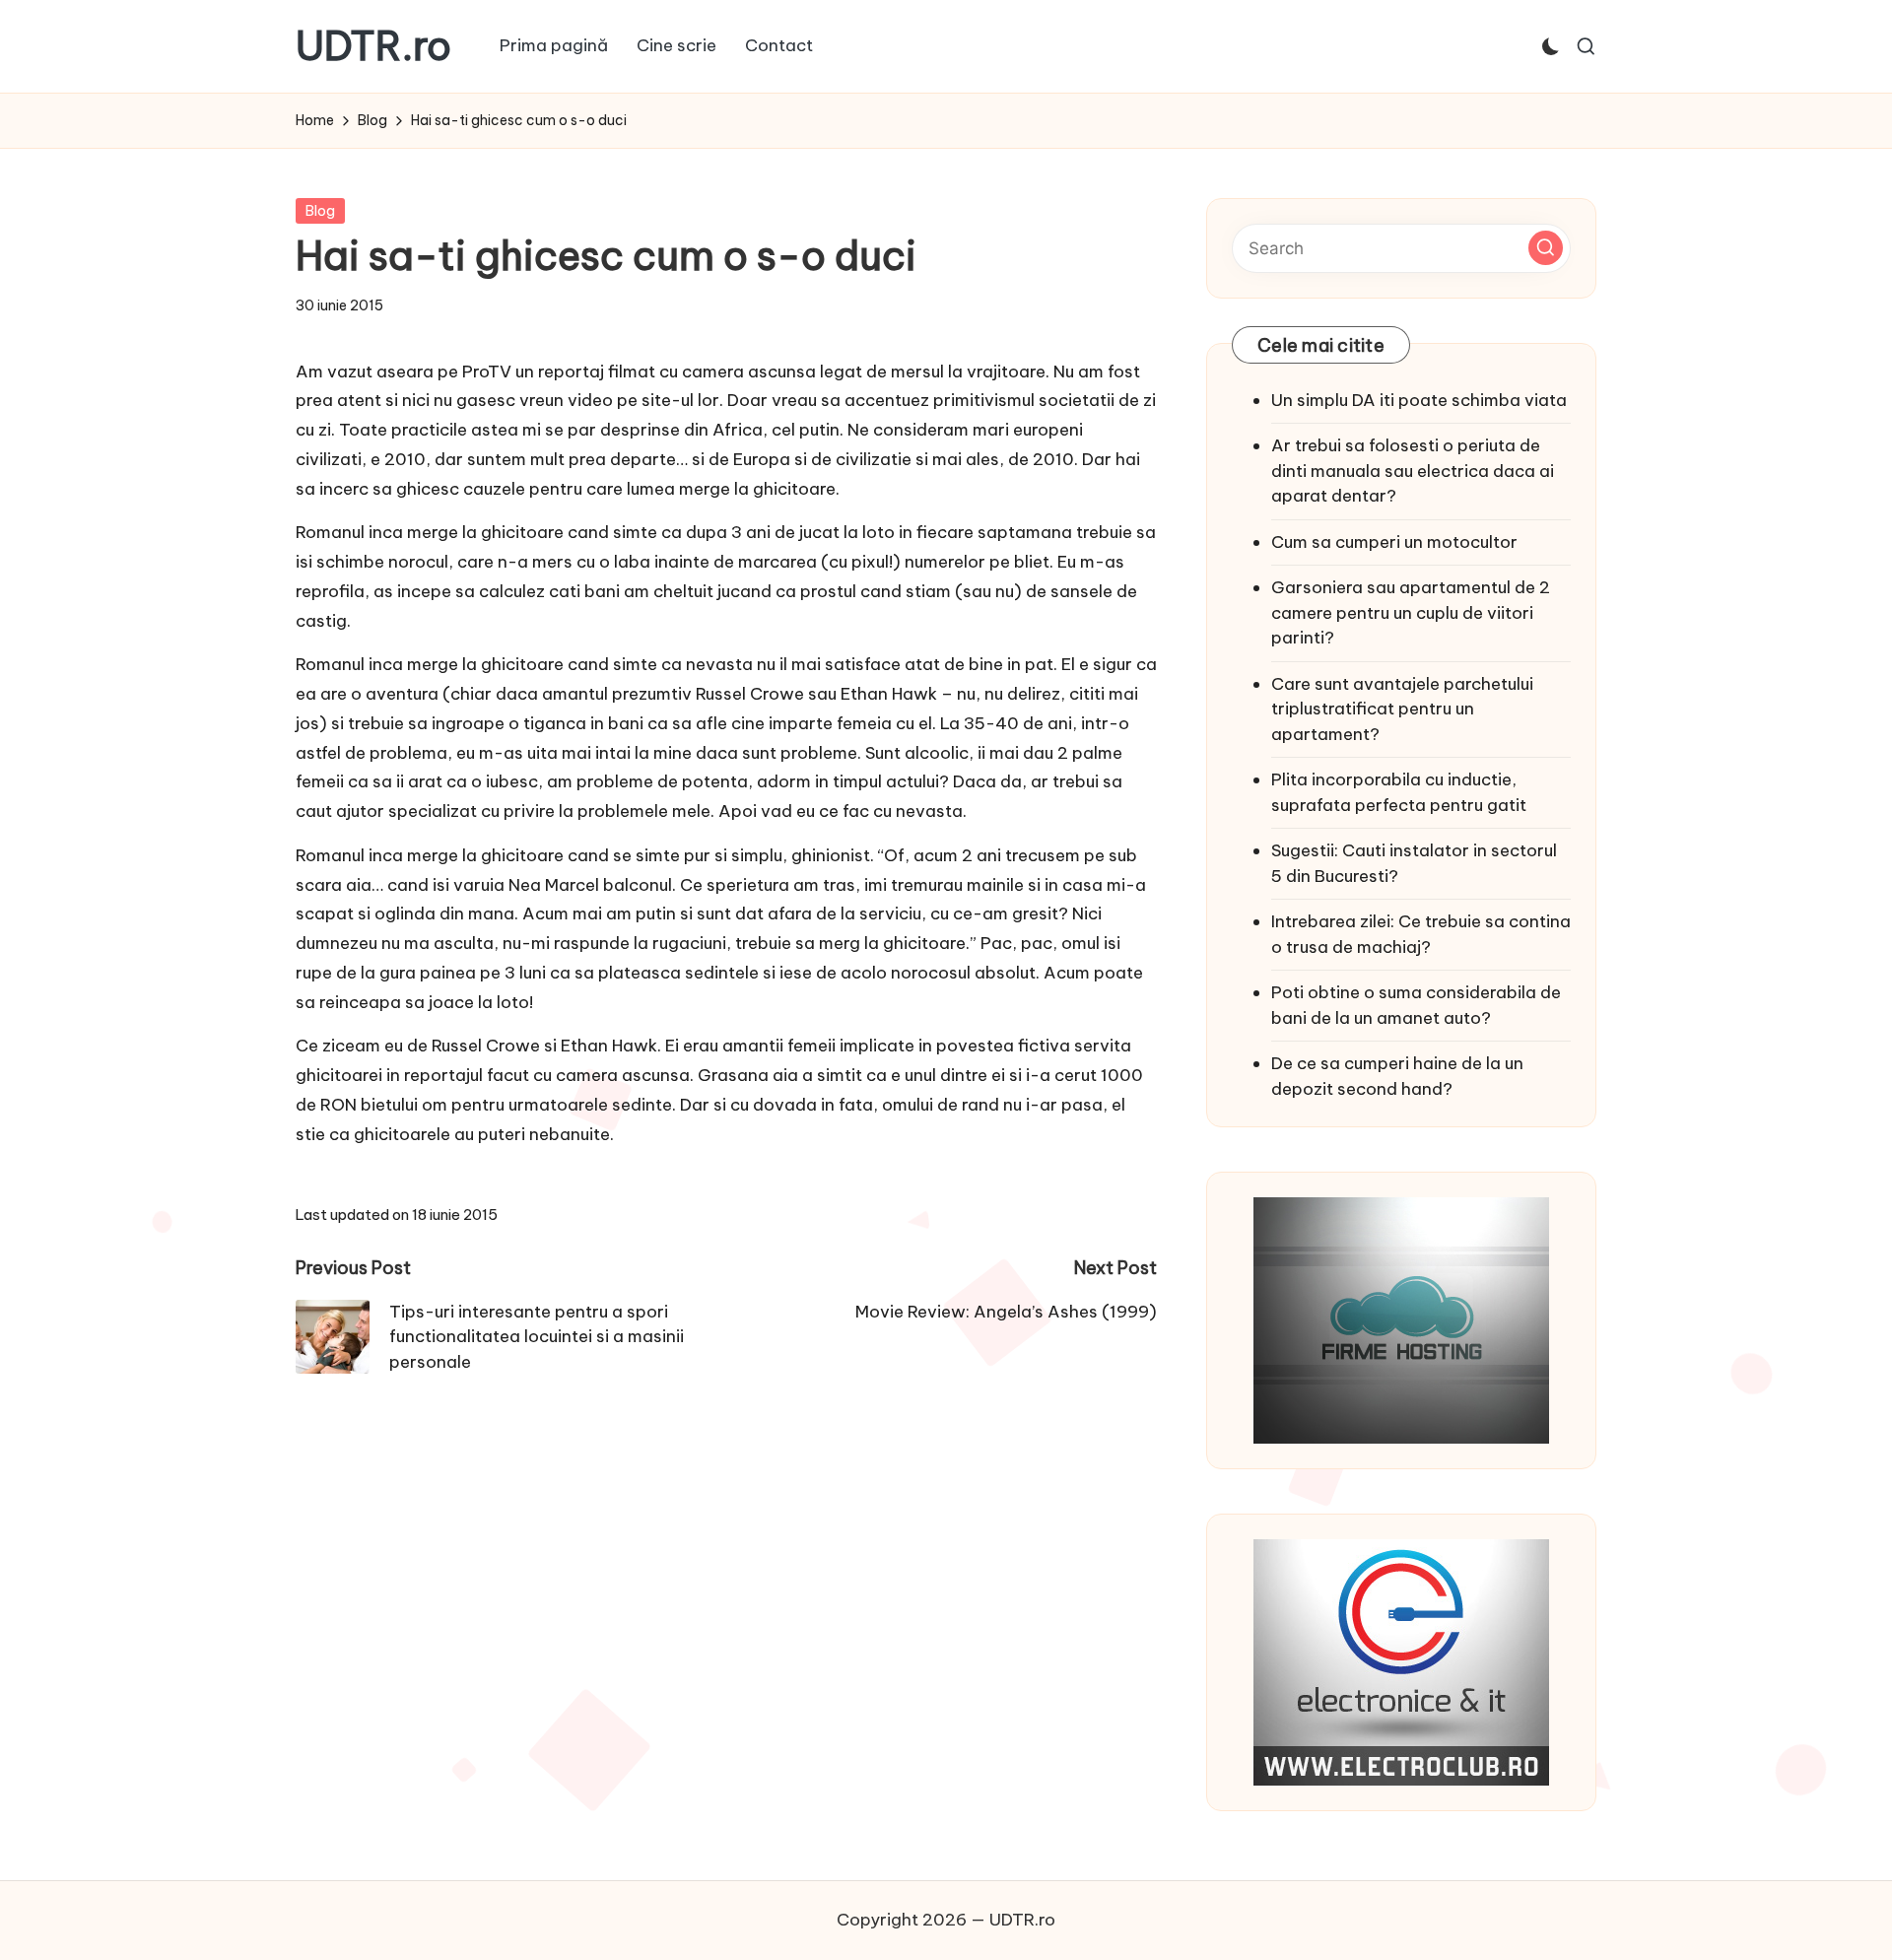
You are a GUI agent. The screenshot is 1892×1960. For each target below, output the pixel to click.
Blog (320, 211)
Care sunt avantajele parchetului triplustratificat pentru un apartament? (1402, 709)
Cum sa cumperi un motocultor (1394, 542)
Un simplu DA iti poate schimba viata (1419, 400)
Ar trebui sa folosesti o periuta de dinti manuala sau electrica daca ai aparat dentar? (1413, 471)
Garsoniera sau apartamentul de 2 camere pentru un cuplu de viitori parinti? (1411, 612)
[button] (1546, 248)
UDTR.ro (373, 46)
